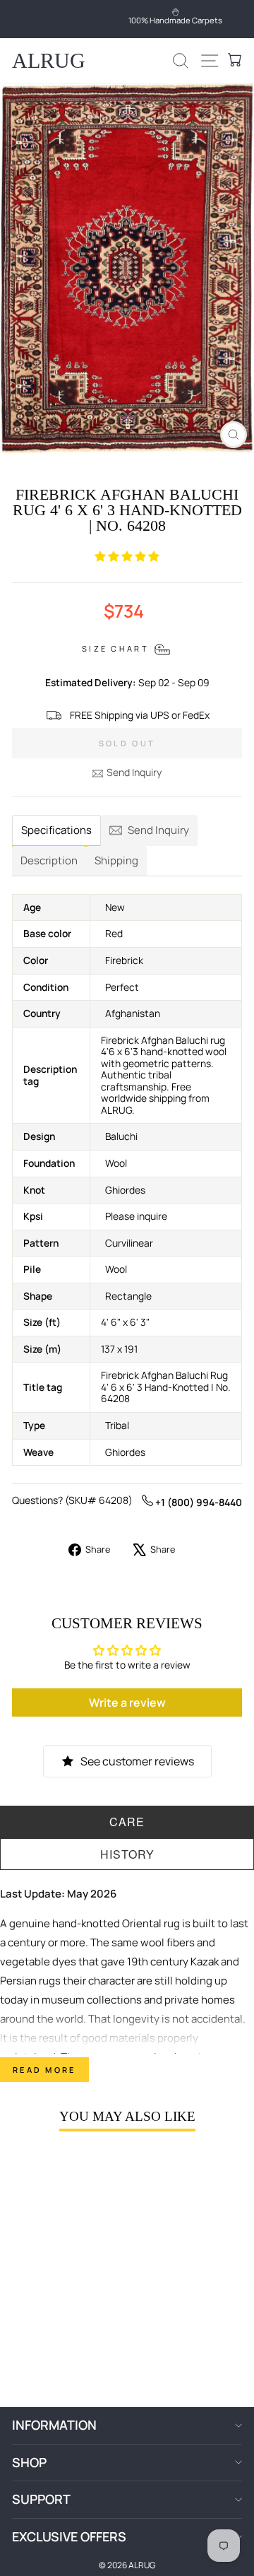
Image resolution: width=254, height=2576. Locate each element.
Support (41, 2499)
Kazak (205, 1962)
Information (54, 2425)
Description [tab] (49, 860)
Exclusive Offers (69, 2536)
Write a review (127, 1702)
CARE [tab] (127, 1822)
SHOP (29, 2462)
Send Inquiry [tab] (158, 830)
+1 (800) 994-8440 (198, 1502)
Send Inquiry (134, 772)
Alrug (49, 60)
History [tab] (127, 1854)
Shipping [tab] (116, 860)
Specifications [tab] (56, 830)
